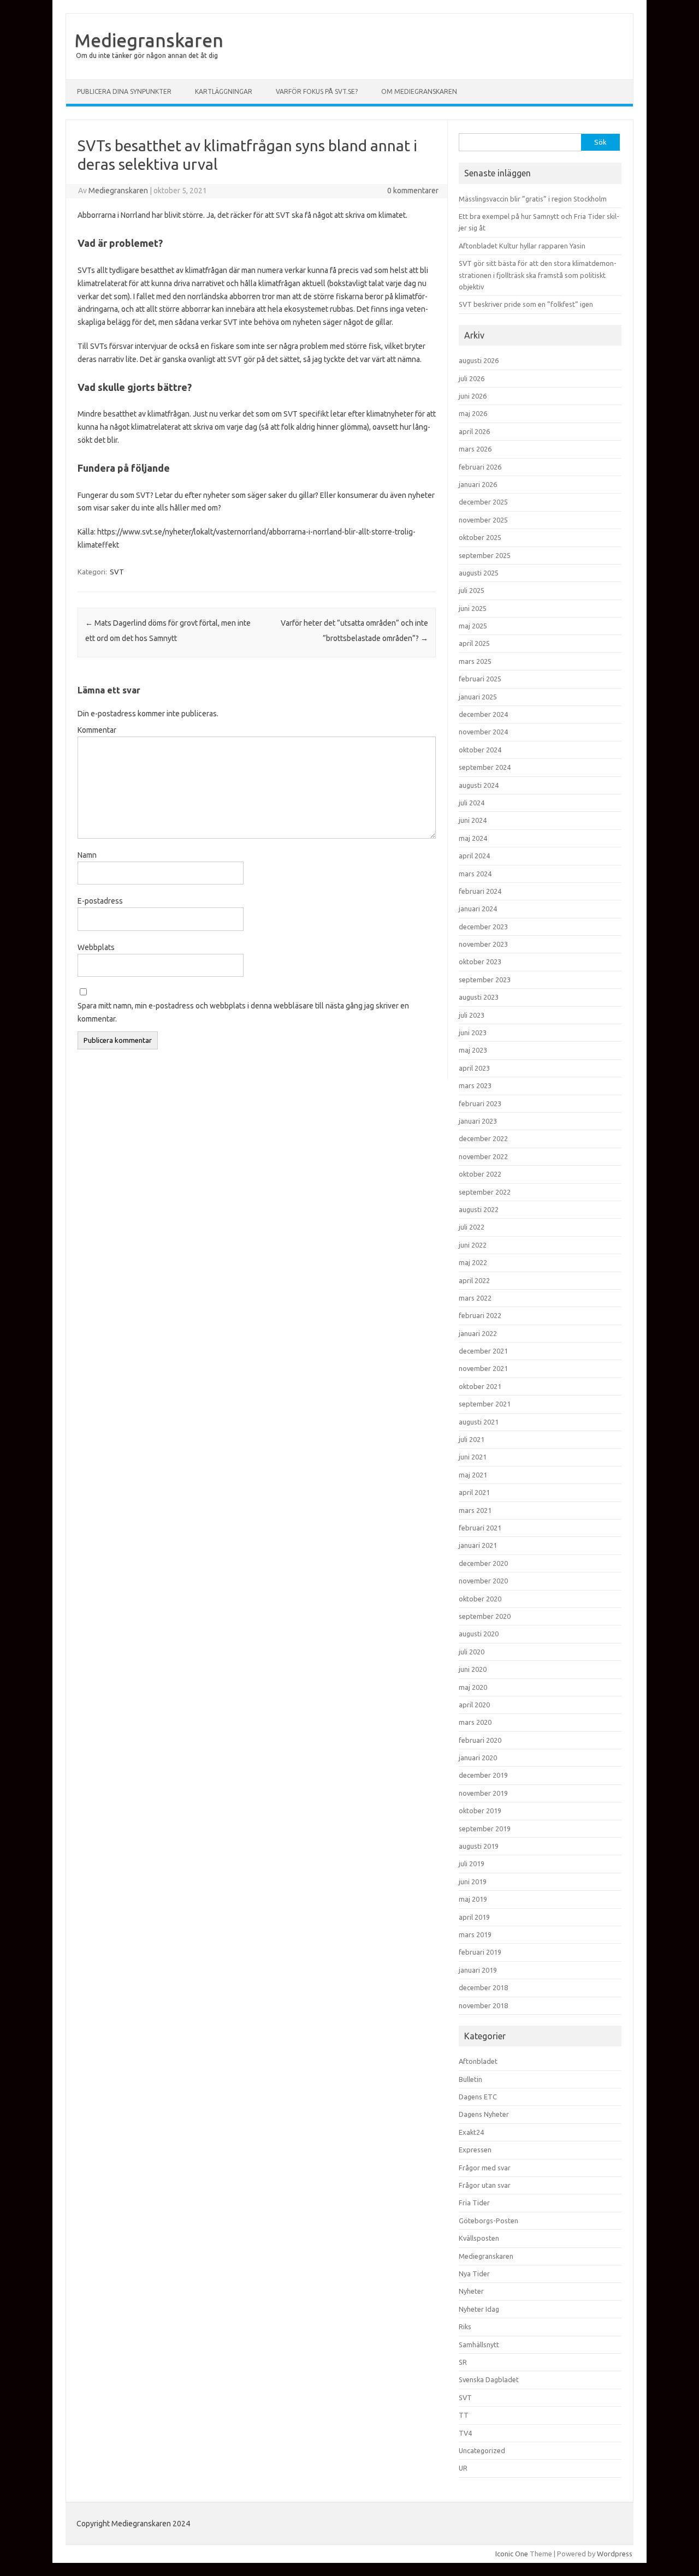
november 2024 (483, 732)
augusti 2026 (479, 360)
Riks (465, 2326)
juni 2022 (473, 1245)
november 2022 (483, 1156)
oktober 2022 (480, 1174)
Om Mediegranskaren (419, 91)
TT (464, 2415)
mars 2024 (475, 874)
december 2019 (483, 1775)
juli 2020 (472, 1652)
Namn (87, 855)
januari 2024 (478, 909)
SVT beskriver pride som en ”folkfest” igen (526, 304)
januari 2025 (478, 697)
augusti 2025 (479, 573)
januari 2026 (478, 484)
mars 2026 (475, 449)
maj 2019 (473, 1899)
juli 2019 (472, 1863)
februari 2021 (480, 1528)
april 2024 (474, 856)
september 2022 (485, 1192)
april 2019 (474, 1917)
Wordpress (615, 2554)
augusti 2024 (479, 785)
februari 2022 (480, 1315)
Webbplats (96, 947)
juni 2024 (473, 820)
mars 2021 (475, 1510)
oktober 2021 (480, 1386)
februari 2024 (480, 891)
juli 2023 (472, 1015)
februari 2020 (480, 1740)
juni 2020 (473, 1669)
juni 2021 (473, 1457)
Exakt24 (471, 2132)
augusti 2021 (479, 1422)
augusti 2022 (479, 1209)
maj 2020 (473, 1687)
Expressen (475, 2150)
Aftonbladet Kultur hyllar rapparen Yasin (522, 246)
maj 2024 (473, 838)
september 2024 (485, 767)
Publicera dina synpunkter (124, 91)
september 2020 (485, 1616)
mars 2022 (475, 1298)
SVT (117, 572)
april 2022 (474, 1280)
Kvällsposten (479, 2238)
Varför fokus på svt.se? (317, 91)
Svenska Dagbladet (489, 2379)
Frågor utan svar (485, 2185)
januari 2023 (478, 1121)
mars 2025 (475, 661)
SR (463, 2362)
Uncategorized (482, 2450)
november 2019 (483, 1793)
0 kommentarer (413, 191)
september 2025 (485, 555)
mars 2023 (475, 1085)
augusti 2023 (479, 997)
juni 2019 (473, 1881)
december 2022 (483, 1138)
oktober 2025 (480, 537)
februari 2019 (480, 1952)
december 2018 (483, 1987)
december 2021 (483, 1351)
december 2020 (483, 1563)
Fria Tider (474, 2203)
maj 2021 (473, 1475)
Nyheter (471, 2291)
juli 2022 (472, 1227)
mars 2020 (475, 1722)
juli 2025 (472, 590)
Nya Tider (474, 2274)
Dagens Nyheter (484, 2114)
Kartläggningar (224, 91)
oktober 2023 (480, 961)
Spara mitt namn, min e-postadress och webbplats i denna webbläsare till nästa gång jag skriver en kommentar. (243, 1012)
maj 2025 (473, 626)
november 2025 (483, 520)
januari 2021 (478, 1545)
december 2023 (483, 927)
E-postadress (100, 901)
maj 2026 (473, 413)
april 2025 (474, 643)
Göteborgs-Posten (488, 2221)
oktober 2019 (480, 1811)
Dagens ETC (478, 2097)
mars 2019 (475, 1934)
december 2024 (483, 714)
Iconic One (512, 2554)
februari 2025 (480, 679)
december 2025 (483, 502)
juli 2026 (472, 378)
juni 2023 (473, 1032)
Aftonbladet (478, 2061)
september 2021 (485, 1404)
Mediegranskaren (149, 40)
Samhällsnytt (479, 2344)
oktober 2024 (480, 750)
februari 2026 (480, 467)
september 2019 (485, 1829)
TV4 (465, 2433)
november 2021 (483, 1368)
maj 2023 (473, 1050)
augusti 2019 (479, 1846)
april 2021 (474, 1492)
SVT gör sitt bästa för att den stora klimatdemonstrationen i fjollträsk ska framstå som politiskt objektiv (538, 275)
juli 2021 (472, 1439)
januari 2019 (478, 1970)
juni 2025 (473, 608)
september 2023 (485, 980)
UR (463, 2468)
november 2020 (483, 1581)
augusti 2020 (479, 1634)
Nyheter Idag (479, 2309)
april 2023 (474, 1068)
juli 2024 (472, 803)
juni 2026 (473, 396)
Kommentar (97, 730)
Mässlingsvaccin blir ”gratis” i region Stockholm (533, 199)
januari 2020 (478, 1758)
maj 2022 (473, 1262)
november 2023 (483, 944)
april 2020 (474, 1705)
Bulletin (470, 2079)
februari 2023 (480, 1103)
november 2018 (483, 2005)
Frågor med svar (485, 2168)
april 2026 (474, 431)
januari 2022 (478, 1333)
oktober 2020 (480, 1599)
